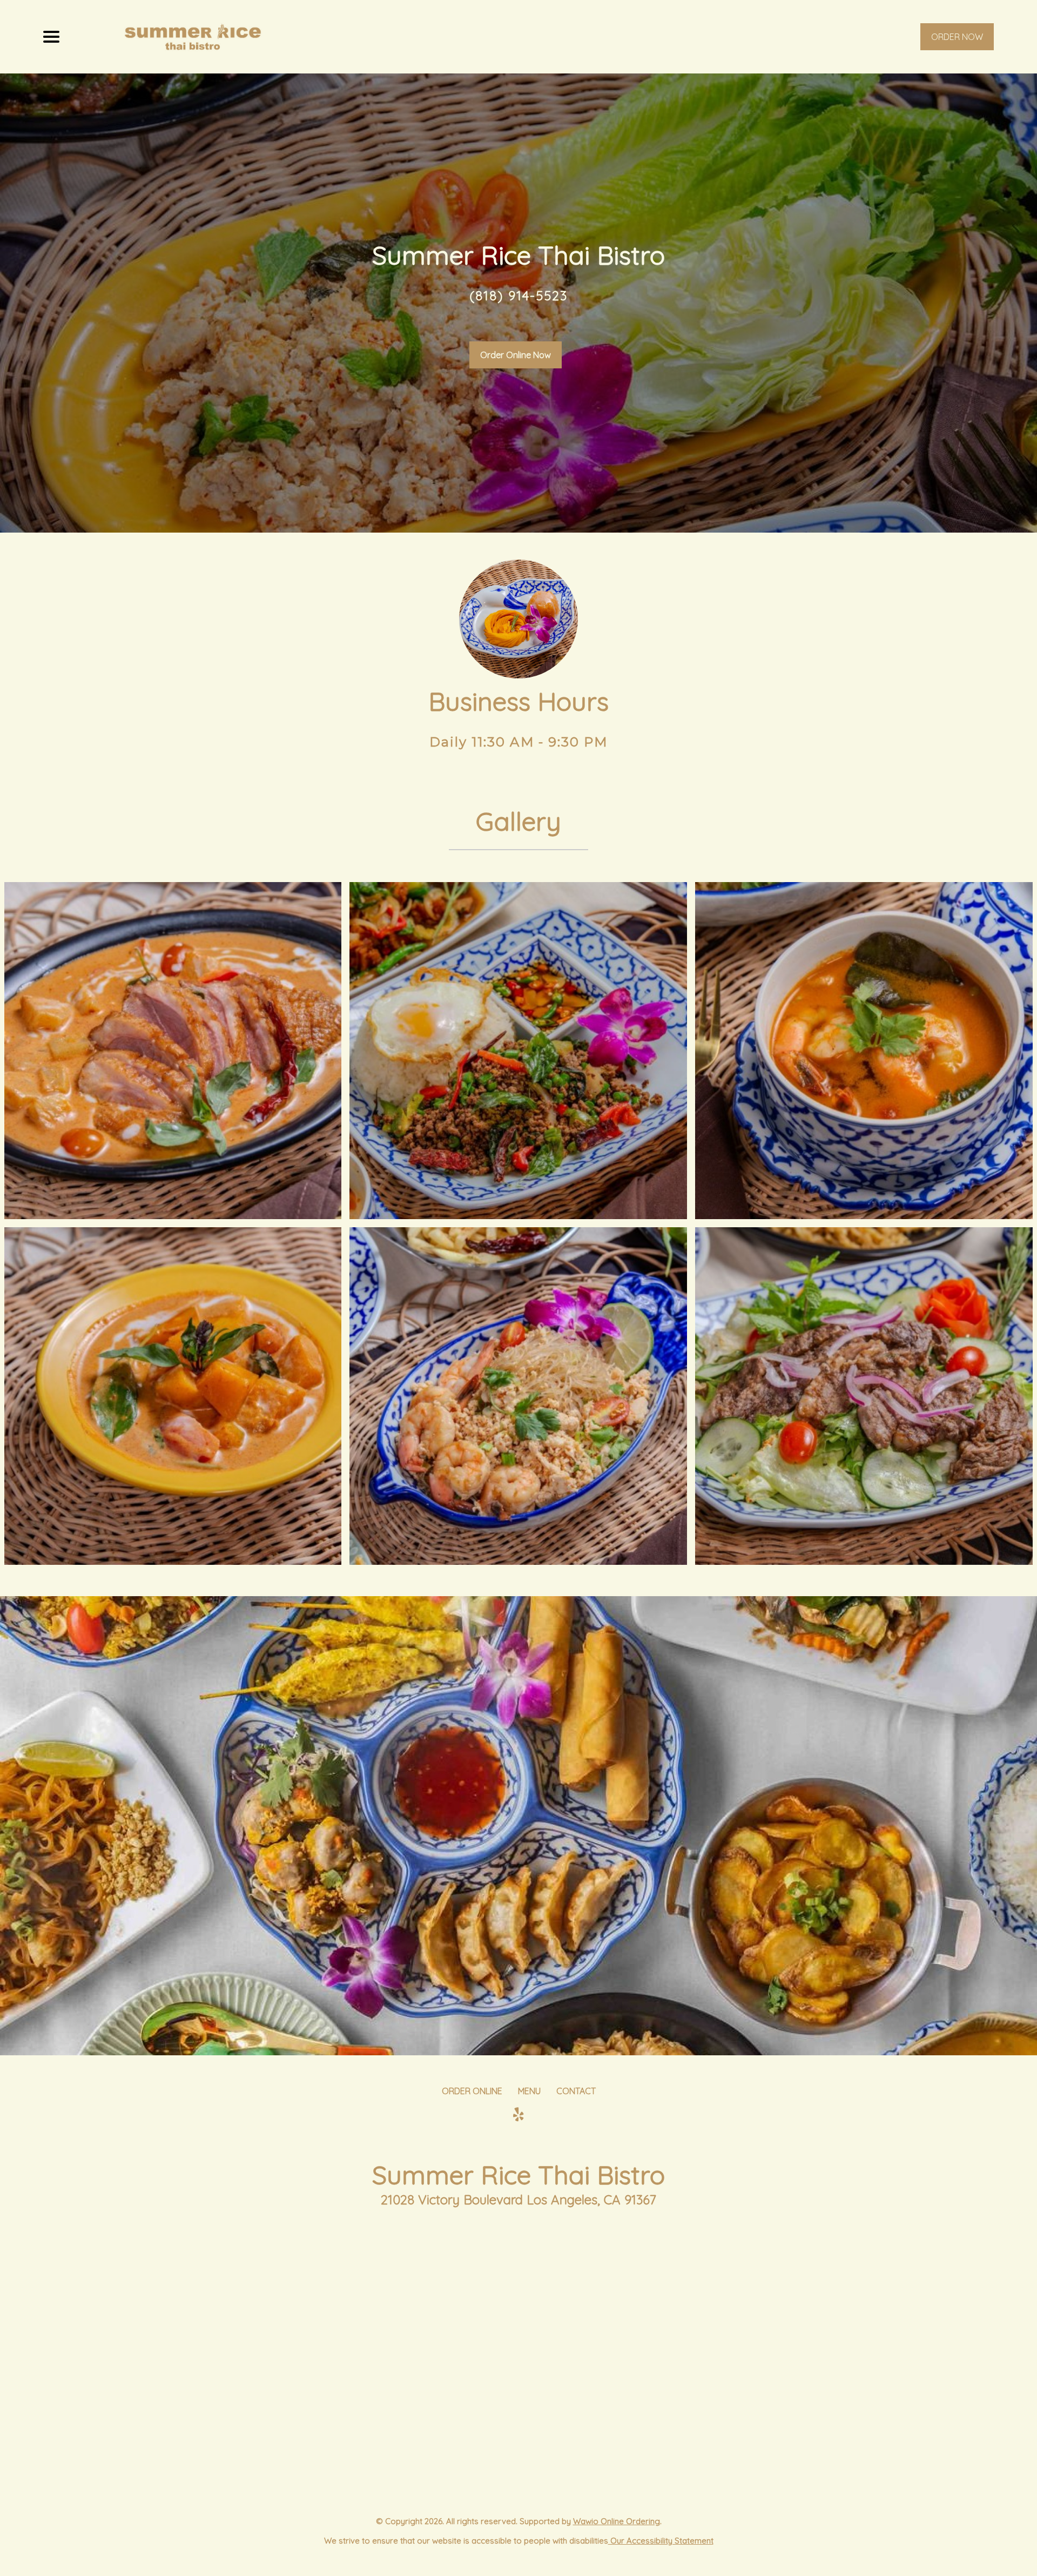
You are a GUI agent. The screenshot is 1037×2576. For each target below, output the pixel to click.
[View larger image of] (173, 1051)
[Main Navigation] (51, 37)
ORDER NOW (957, 37)
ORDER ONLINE (472, 2091)
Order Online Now (516, 355)
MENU (529, 2091)
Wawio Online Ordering (617, 2521)
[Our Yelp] (518, 2115)
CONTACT (576, 2091)
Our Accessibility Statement (661, 2541)
